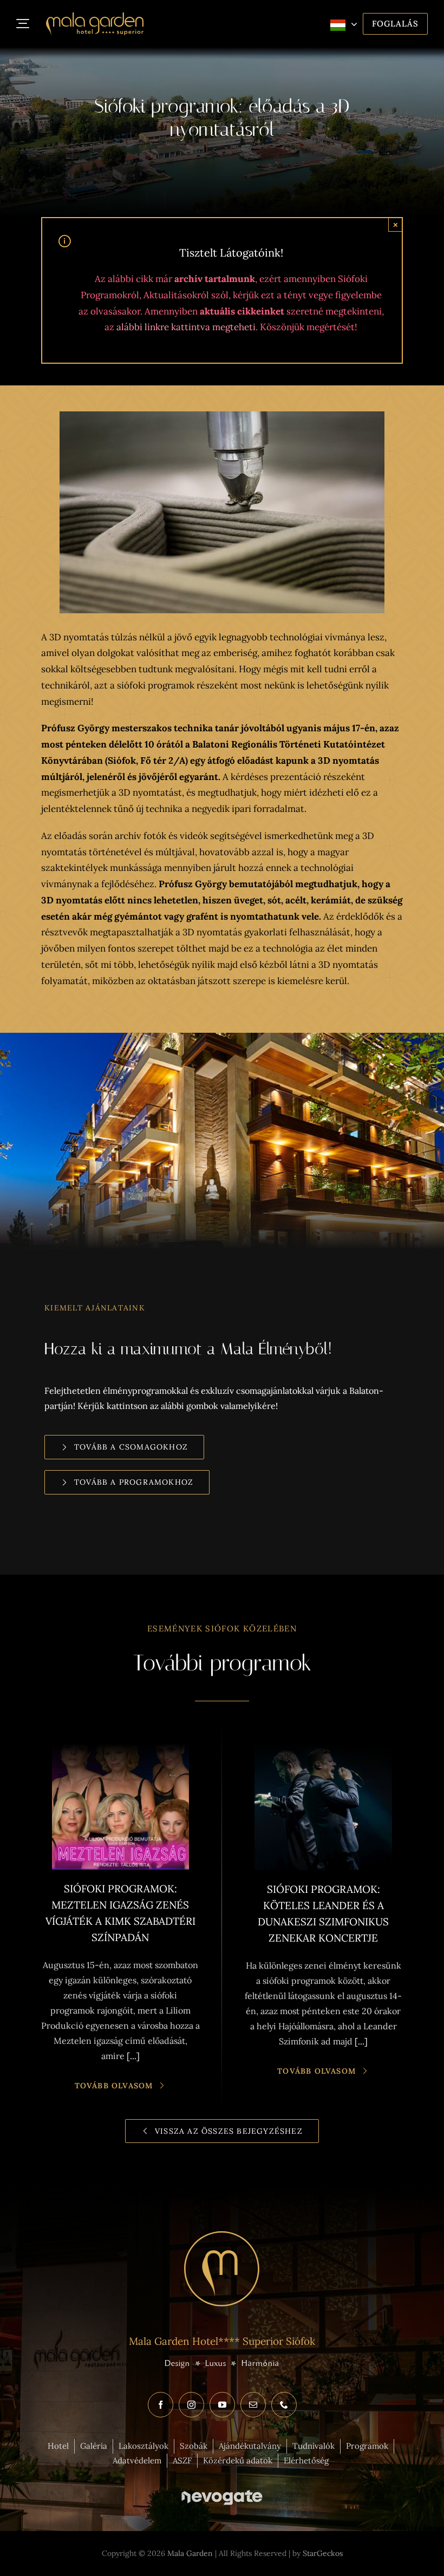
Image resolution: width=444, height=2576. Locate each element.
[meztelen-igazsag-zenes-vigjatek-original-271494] (120, 1737)
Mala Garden (189, 2553)
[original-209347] (323, 1737)
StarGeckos (323, 2553)
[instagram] (191, 2405)
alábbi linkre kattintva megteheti (186, 327)
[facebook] (161, 2405)
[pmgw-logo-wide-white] (222, 2488)
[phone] (284, 2405)
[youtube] (222, 2405)
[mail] (253, 2405)
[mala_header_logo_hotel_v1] (95, 17)
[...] (133, 2056)
